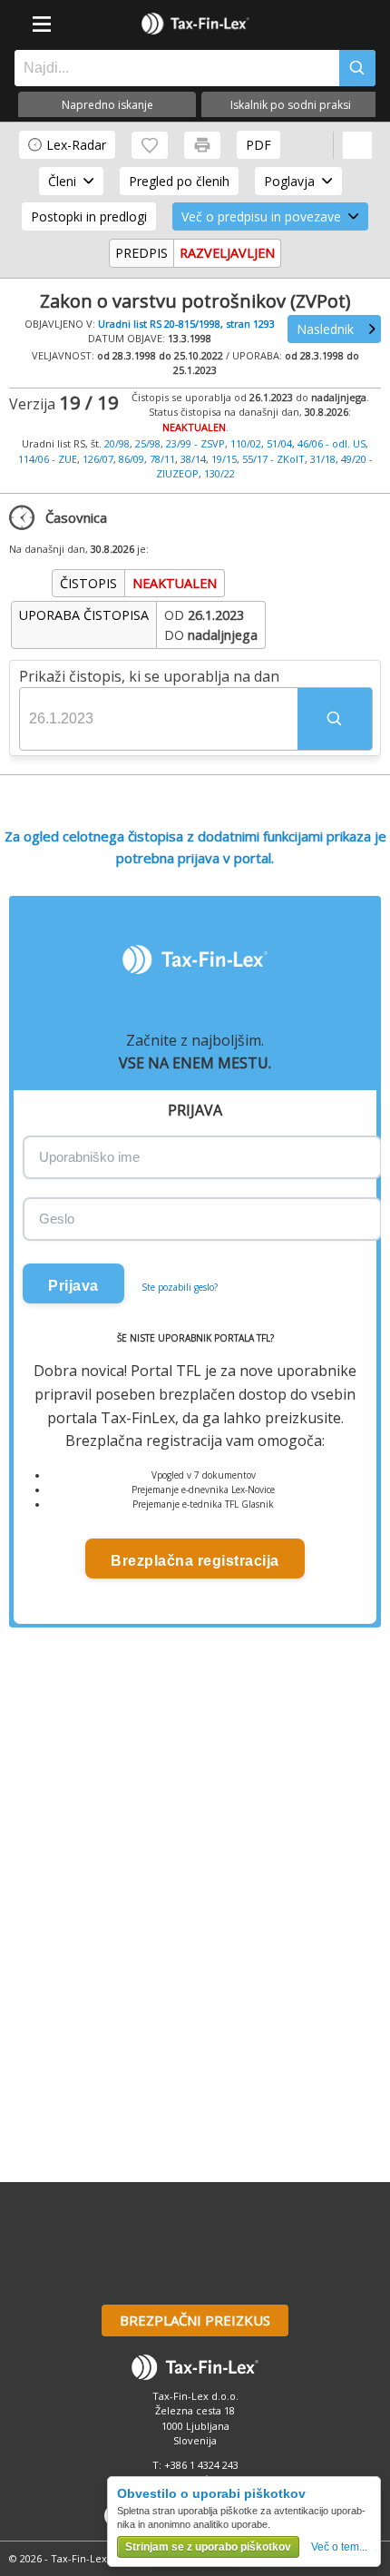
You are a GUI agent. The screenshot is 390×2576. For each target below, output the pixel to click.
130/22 (219, 473)
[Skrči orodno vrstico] (357, 145)
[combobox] (172, 68)
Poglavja (289, 181)
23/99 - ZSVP (195, 443)
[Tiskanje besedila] (202, 145)
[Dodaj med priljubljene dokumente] (150, 145)
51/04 (279, 443)
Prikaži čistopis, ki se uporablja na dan (149, 676)
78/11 (162, 459)
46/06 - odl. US (331, 443)
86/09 (132, 459)
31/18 (323, 459)
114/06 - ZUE (48, 459)
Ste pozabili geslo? (180, 1287)
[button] (335, 719)
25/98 (148, 443)
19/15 (224, 459)
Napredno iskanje (107, 105)
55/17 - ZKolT (273, 459)
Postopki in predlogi (89, 216)
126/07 (98, 459)
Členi (62, 181)
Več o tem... (339, 2547)
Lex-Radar (76, 145)
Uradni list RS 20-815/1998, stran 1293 (186, 324)
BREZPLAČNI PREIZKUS (195, 2320)
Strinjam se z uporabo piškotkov (208, 2547)
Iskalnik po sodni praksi (291, 105)
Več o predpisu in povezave (261, 216)
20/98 (117, 443)
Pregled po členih (179, 181)
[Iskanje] (357, 68)
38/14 (193, 459)
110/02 (246, 443)
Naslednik (325, 329)
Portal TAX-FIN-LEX (195, 24)
